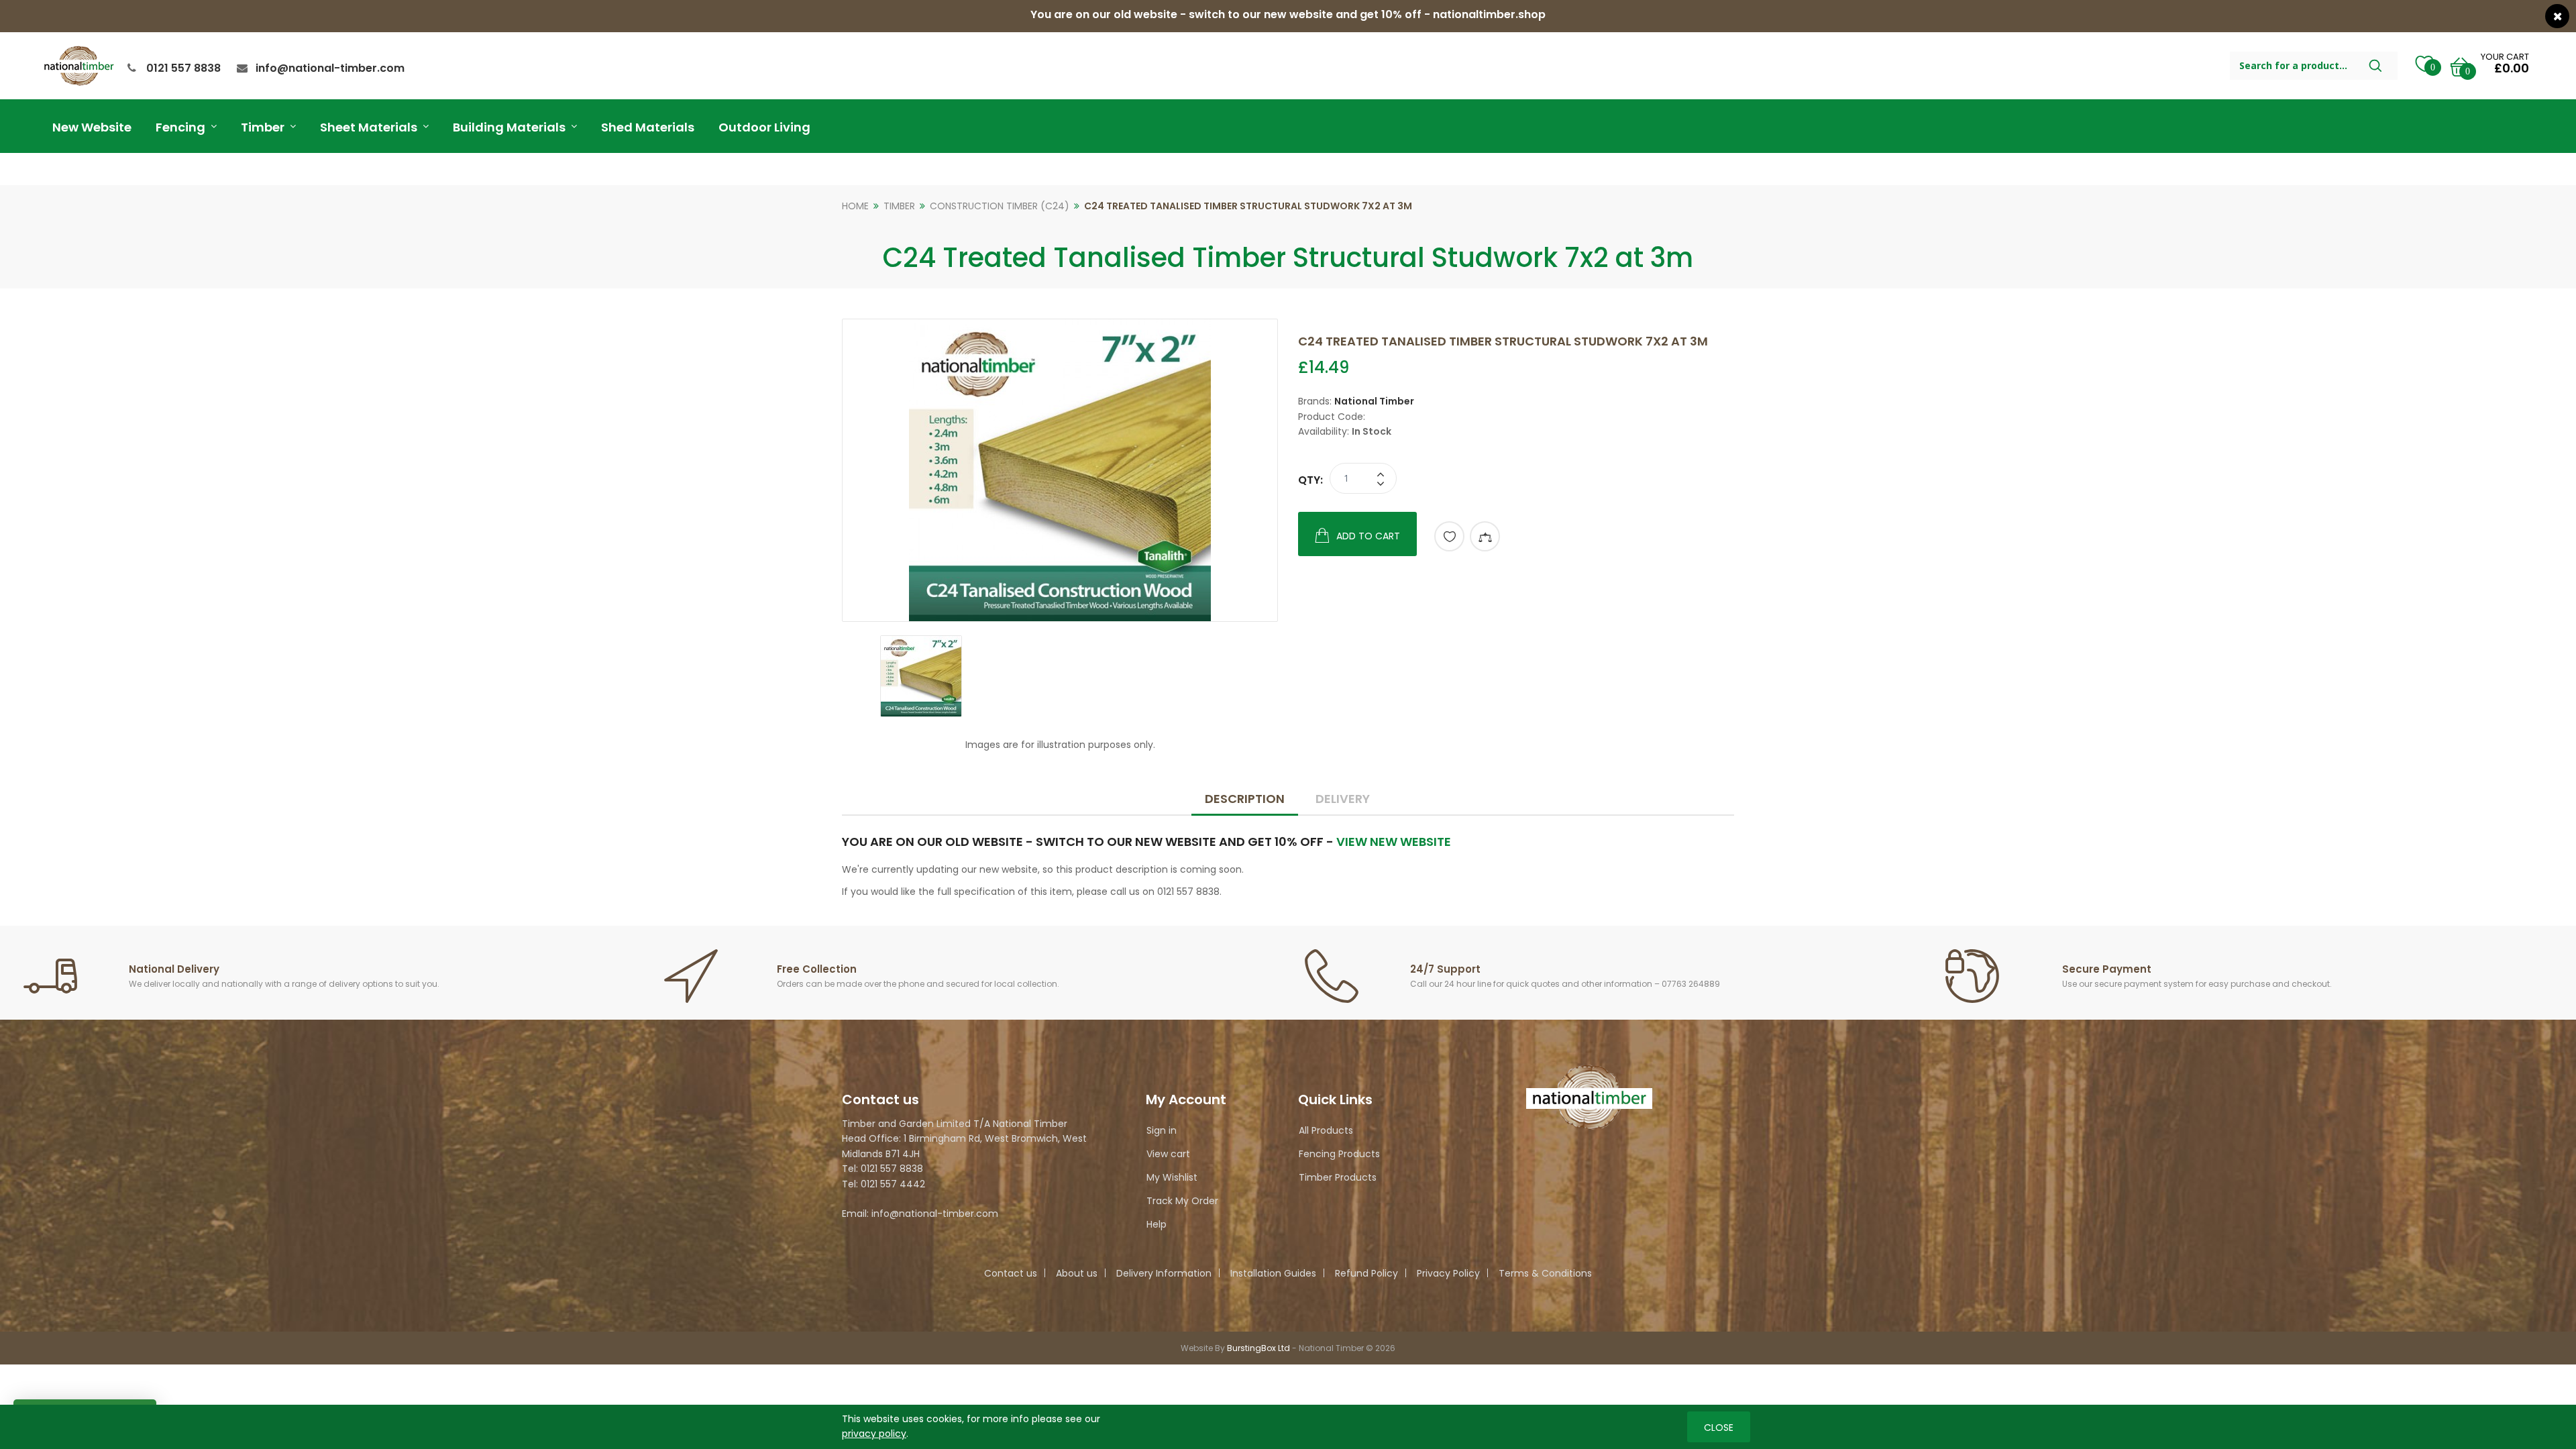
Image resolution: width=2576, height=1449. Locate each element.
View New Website (1394, 842)
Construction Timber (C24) (1000, 206)
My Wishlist (1172, 1177)
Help (1157, 1224)
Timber (899, 206)
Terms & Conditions (1545, 1273)
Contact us (1011, 1273)
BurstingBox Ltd (1258, 1348)
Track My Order (1182, 1201)
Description (1245, 799)
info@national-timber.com (330, 68)
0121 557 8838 (183, 68)
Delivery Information (1164, 1273)
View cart (1168, 1154)
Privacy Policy (1448, 1273)
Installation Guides (1273, 1273)
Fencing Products (1339, 1154)
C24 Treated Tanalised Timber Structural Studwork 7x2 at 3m (1248, 206)
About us (1077, 1273)
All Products (1326, 1130)
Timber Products (1338, 1177)
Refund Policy (1366, 1273)
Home (855, 206)
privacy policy (874, 1434)
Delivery (1343, 799)
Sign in (1162, 1130)
